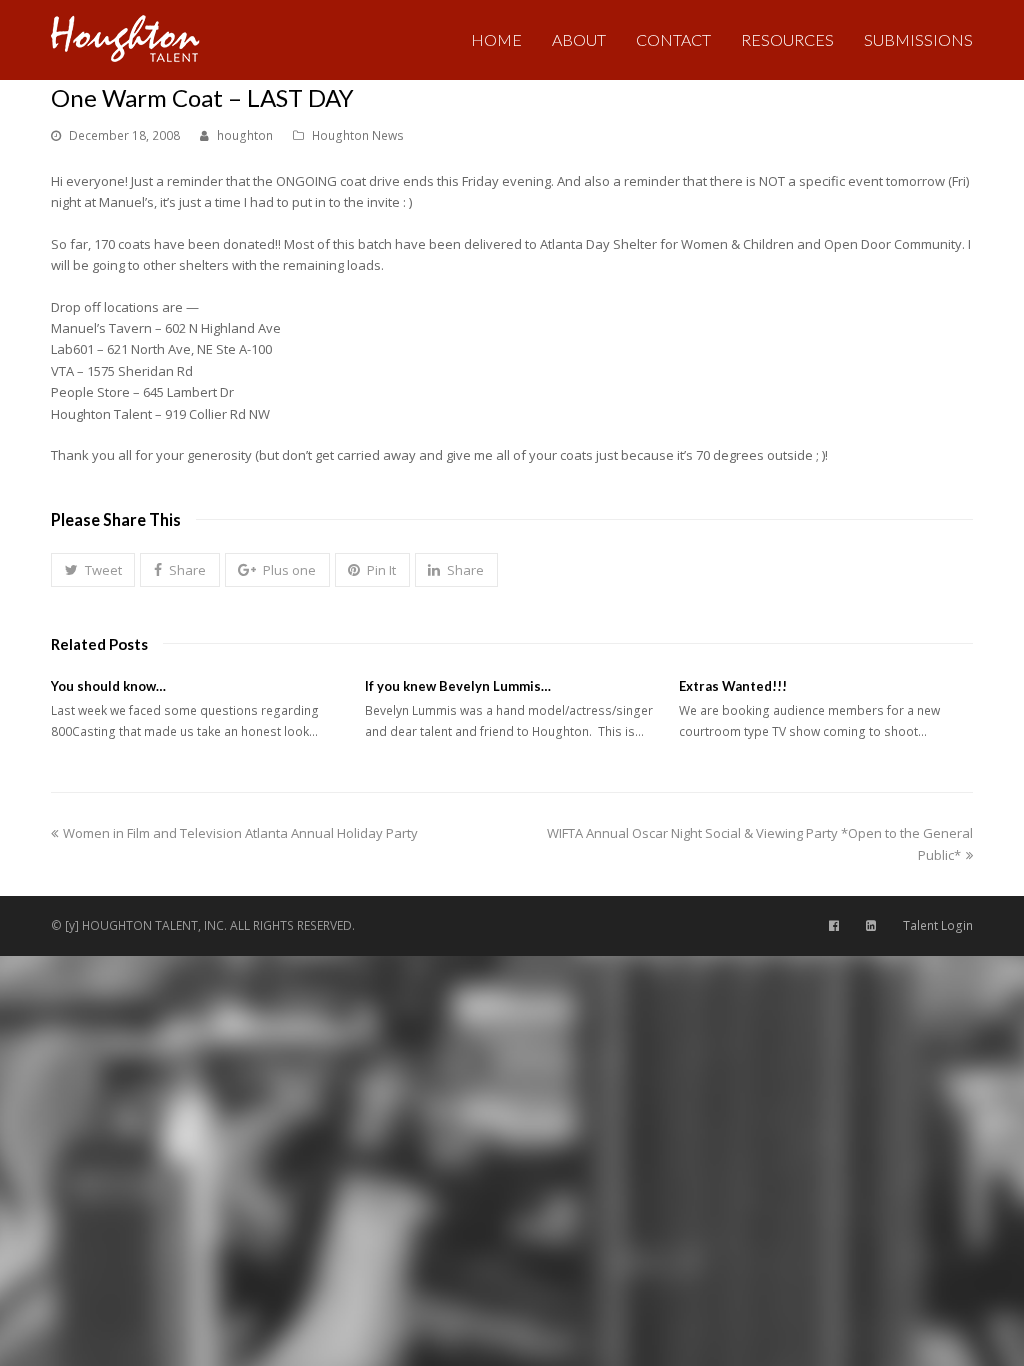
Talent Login (938, 925)
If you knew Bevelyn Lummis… (458, 686)
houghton (245, 135)
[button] (93, 570)
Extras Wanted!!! (733, 686)
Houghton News (358, 135)
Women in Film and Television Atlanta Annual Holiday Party (240, 833)
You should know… (108, 686)
